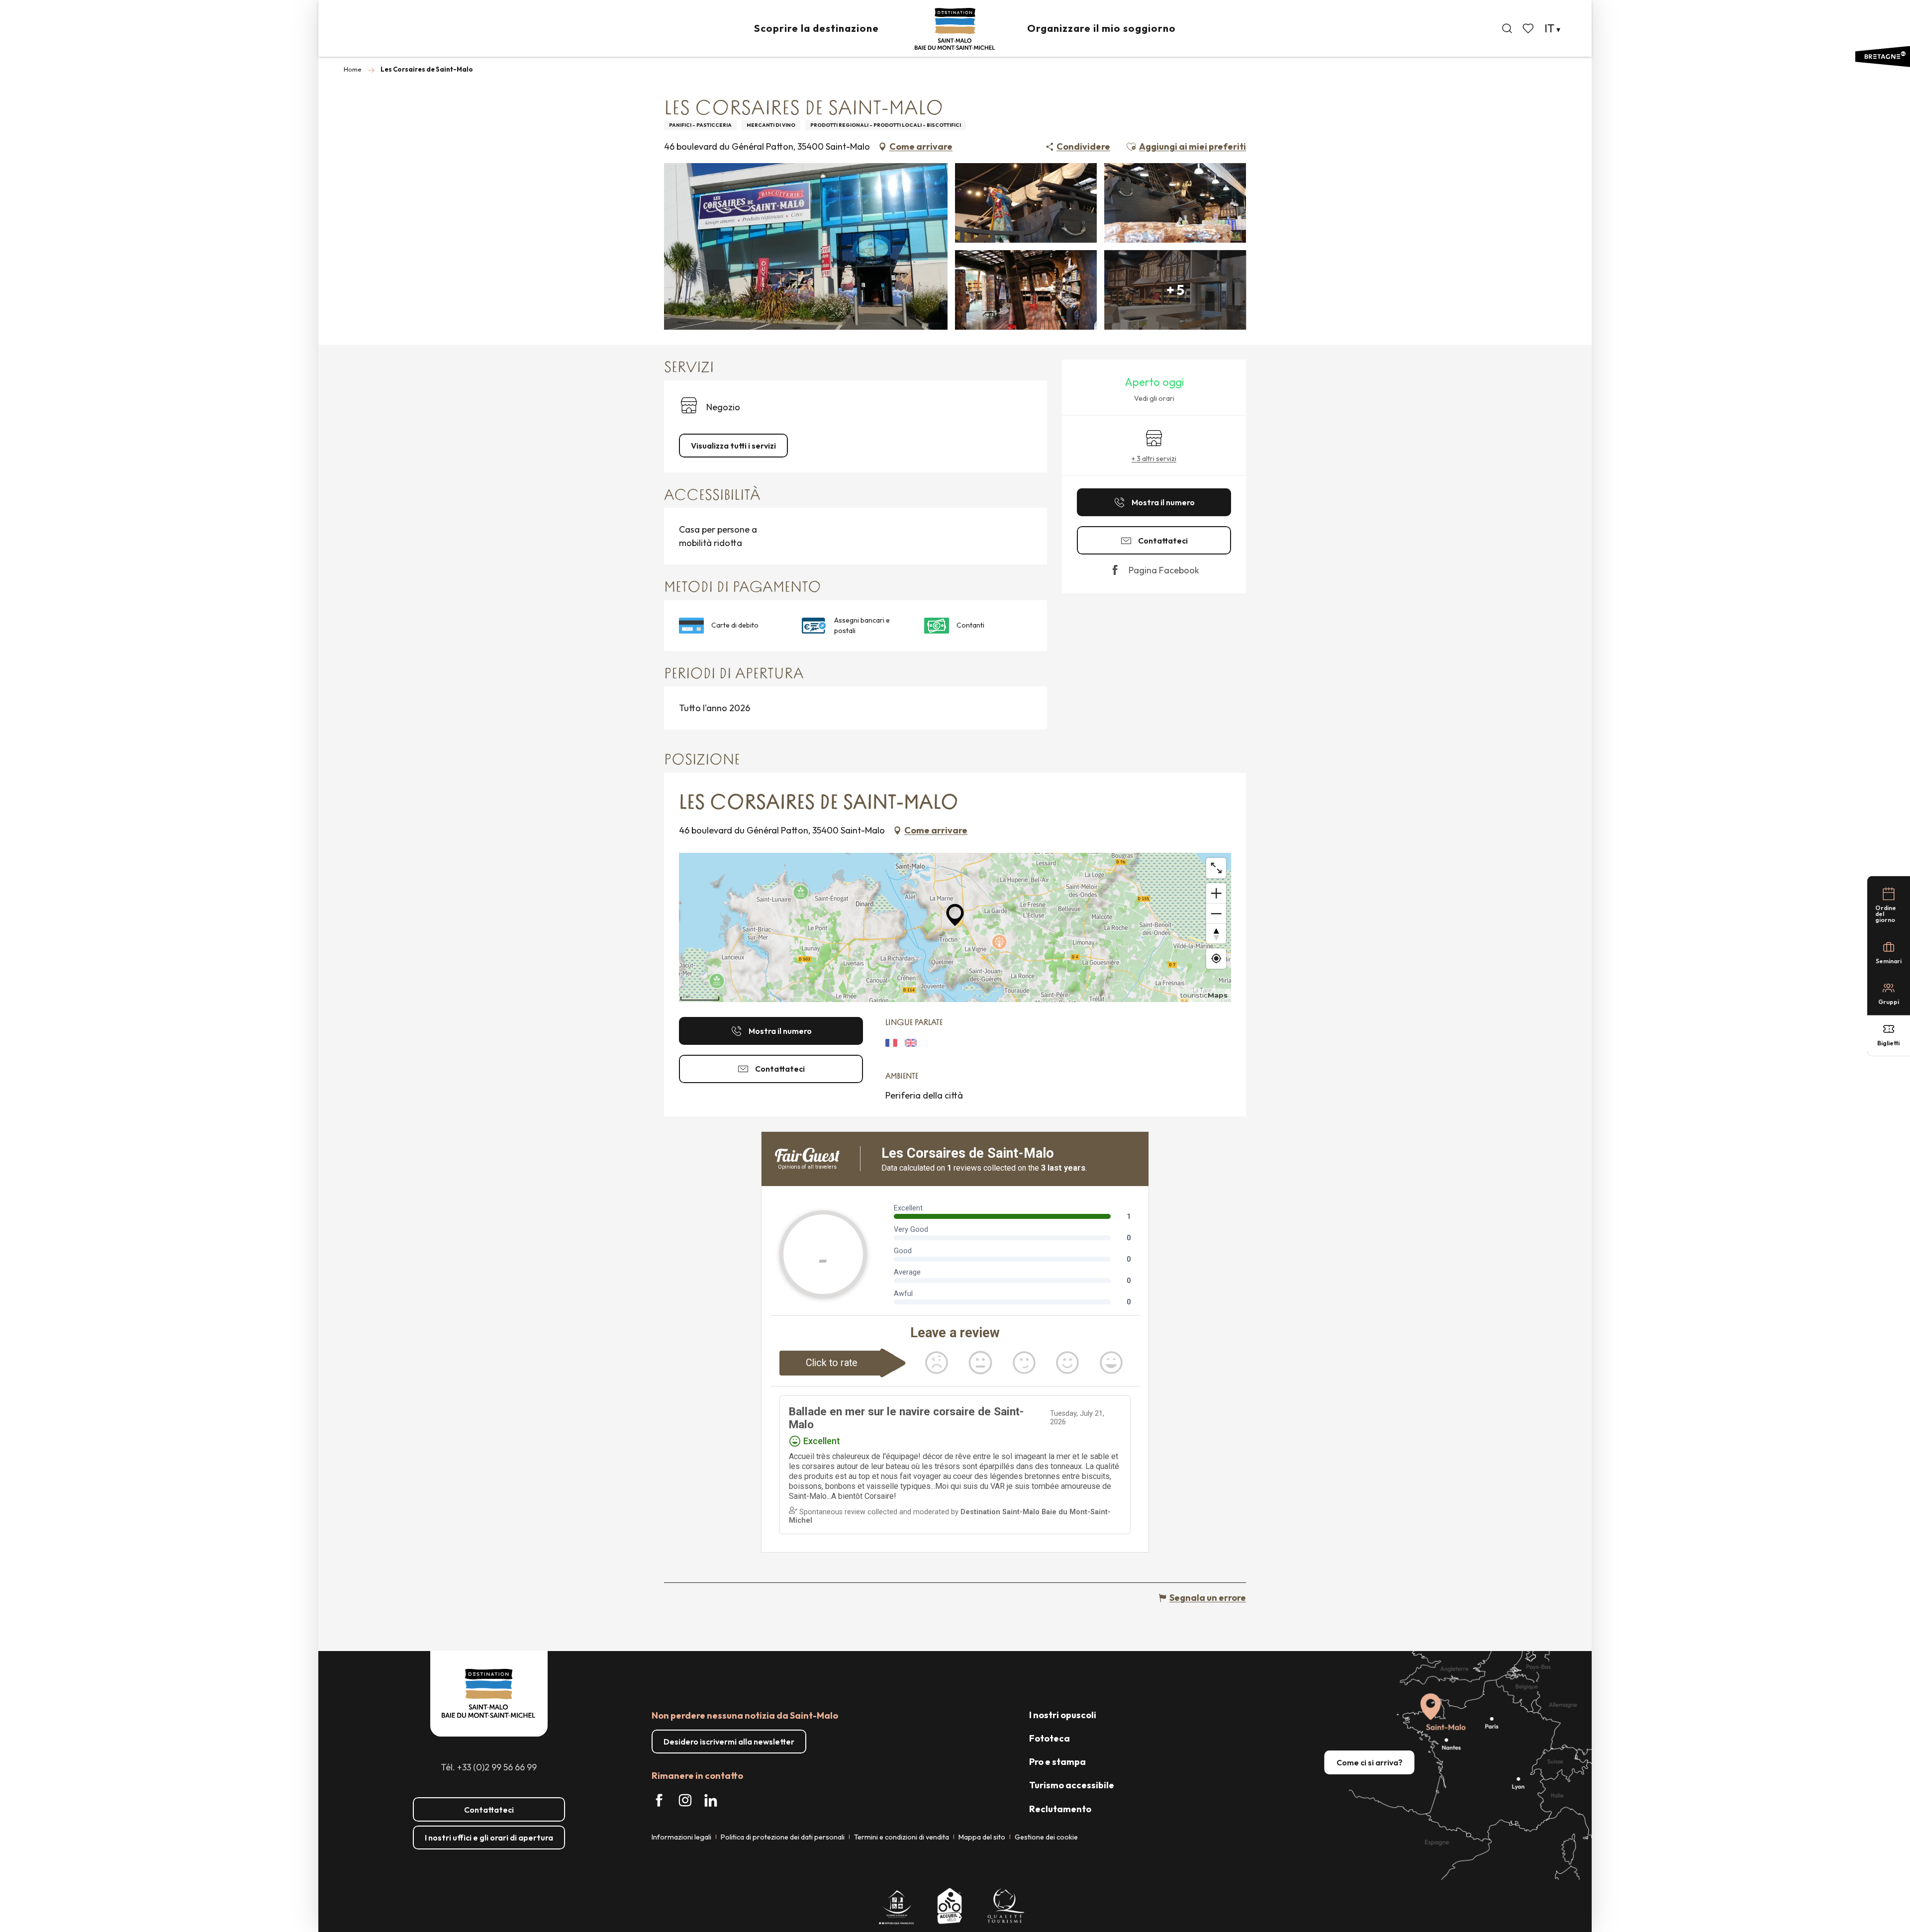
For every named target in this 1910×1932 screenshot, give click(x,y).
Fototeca (1050, 1738)
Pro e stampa (1057, 1762)
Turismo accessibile (1072, 1785)
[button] (1507, 28)
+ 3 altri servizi (1154, 459)
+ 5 (1175, 290)
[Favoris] (1529, 28)
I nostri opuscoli (1063, 1715)
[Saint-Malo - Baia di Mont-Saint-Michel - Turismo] (955, 29)
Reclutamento (1060, 1809)
